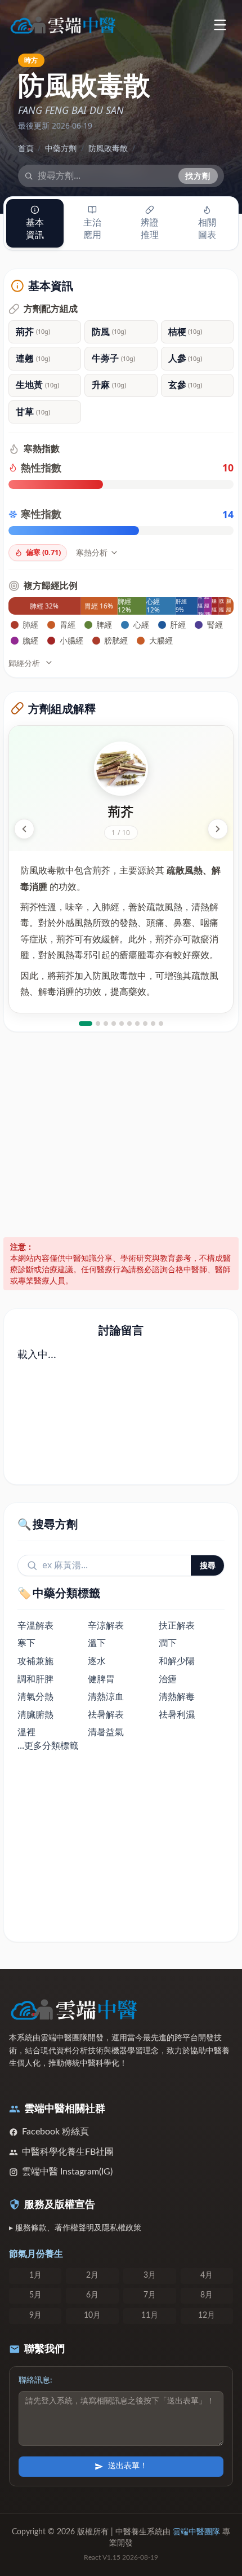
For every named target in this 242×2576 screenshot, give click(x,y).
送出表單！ (128, 2466)
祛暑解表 (106, 1714)
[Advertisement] (121, 1135)
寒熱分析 (92, 552)
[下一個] (218, 829)
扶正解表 (177, 1625)
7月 (150, 2295)
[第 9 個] (153, 1024)
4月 (207, 2275)
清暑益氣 (106, 1732)
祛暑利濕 (177, 1714)
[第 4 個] (114, 1024)
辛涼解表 (106, 1625)
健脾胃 (101, 1679)
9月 (35, 2315)
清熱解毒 (177, 1696)
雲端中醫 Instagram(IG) (67, 2172)
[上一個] (24, 829)
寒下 (26, 1643)
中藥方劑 (61, 148)
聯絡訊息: (35, 2380)
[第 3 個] (106, 1024)
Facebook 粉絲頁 (55, 2132)
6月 (92, 2295)
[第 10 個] (161, 1024)
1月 (35, 2275)
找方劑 (198, 176)
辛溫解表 (35, 1625)
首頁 (26, 148)
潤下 (168, 1643)
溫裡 (26, 1732)
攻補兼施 (35, 1661)
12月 (207, 2315)
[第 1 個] (86, 1024)
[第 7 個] (137, 1024)
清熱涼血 (106, 1696)
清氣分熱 (35, 1696)
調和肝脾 (35, 1679)
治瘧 (168, 1679)
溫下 (97, 1643)
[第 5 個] (122, 1024)
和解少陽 (177, 1661)
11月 (150, 2315)
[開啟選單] (220, 25)
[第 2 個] (98, 1024)
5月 (35, 2295)
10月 (92, 2315)
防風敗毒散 (108, 148)
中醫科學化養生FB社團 (68, 2152)
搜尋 (208, 1565)
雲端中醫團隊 (196, 2532)
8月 (207, 2295)
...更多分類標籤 (48, 1745)
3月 (150, 2275)
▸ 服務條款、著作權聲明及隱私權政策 (75, 2228)
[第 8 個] (145, 1024)
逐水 (97, 1661)
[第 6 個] (129, 1024)
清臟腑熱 (35, 1714)
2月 (92, 2275)
